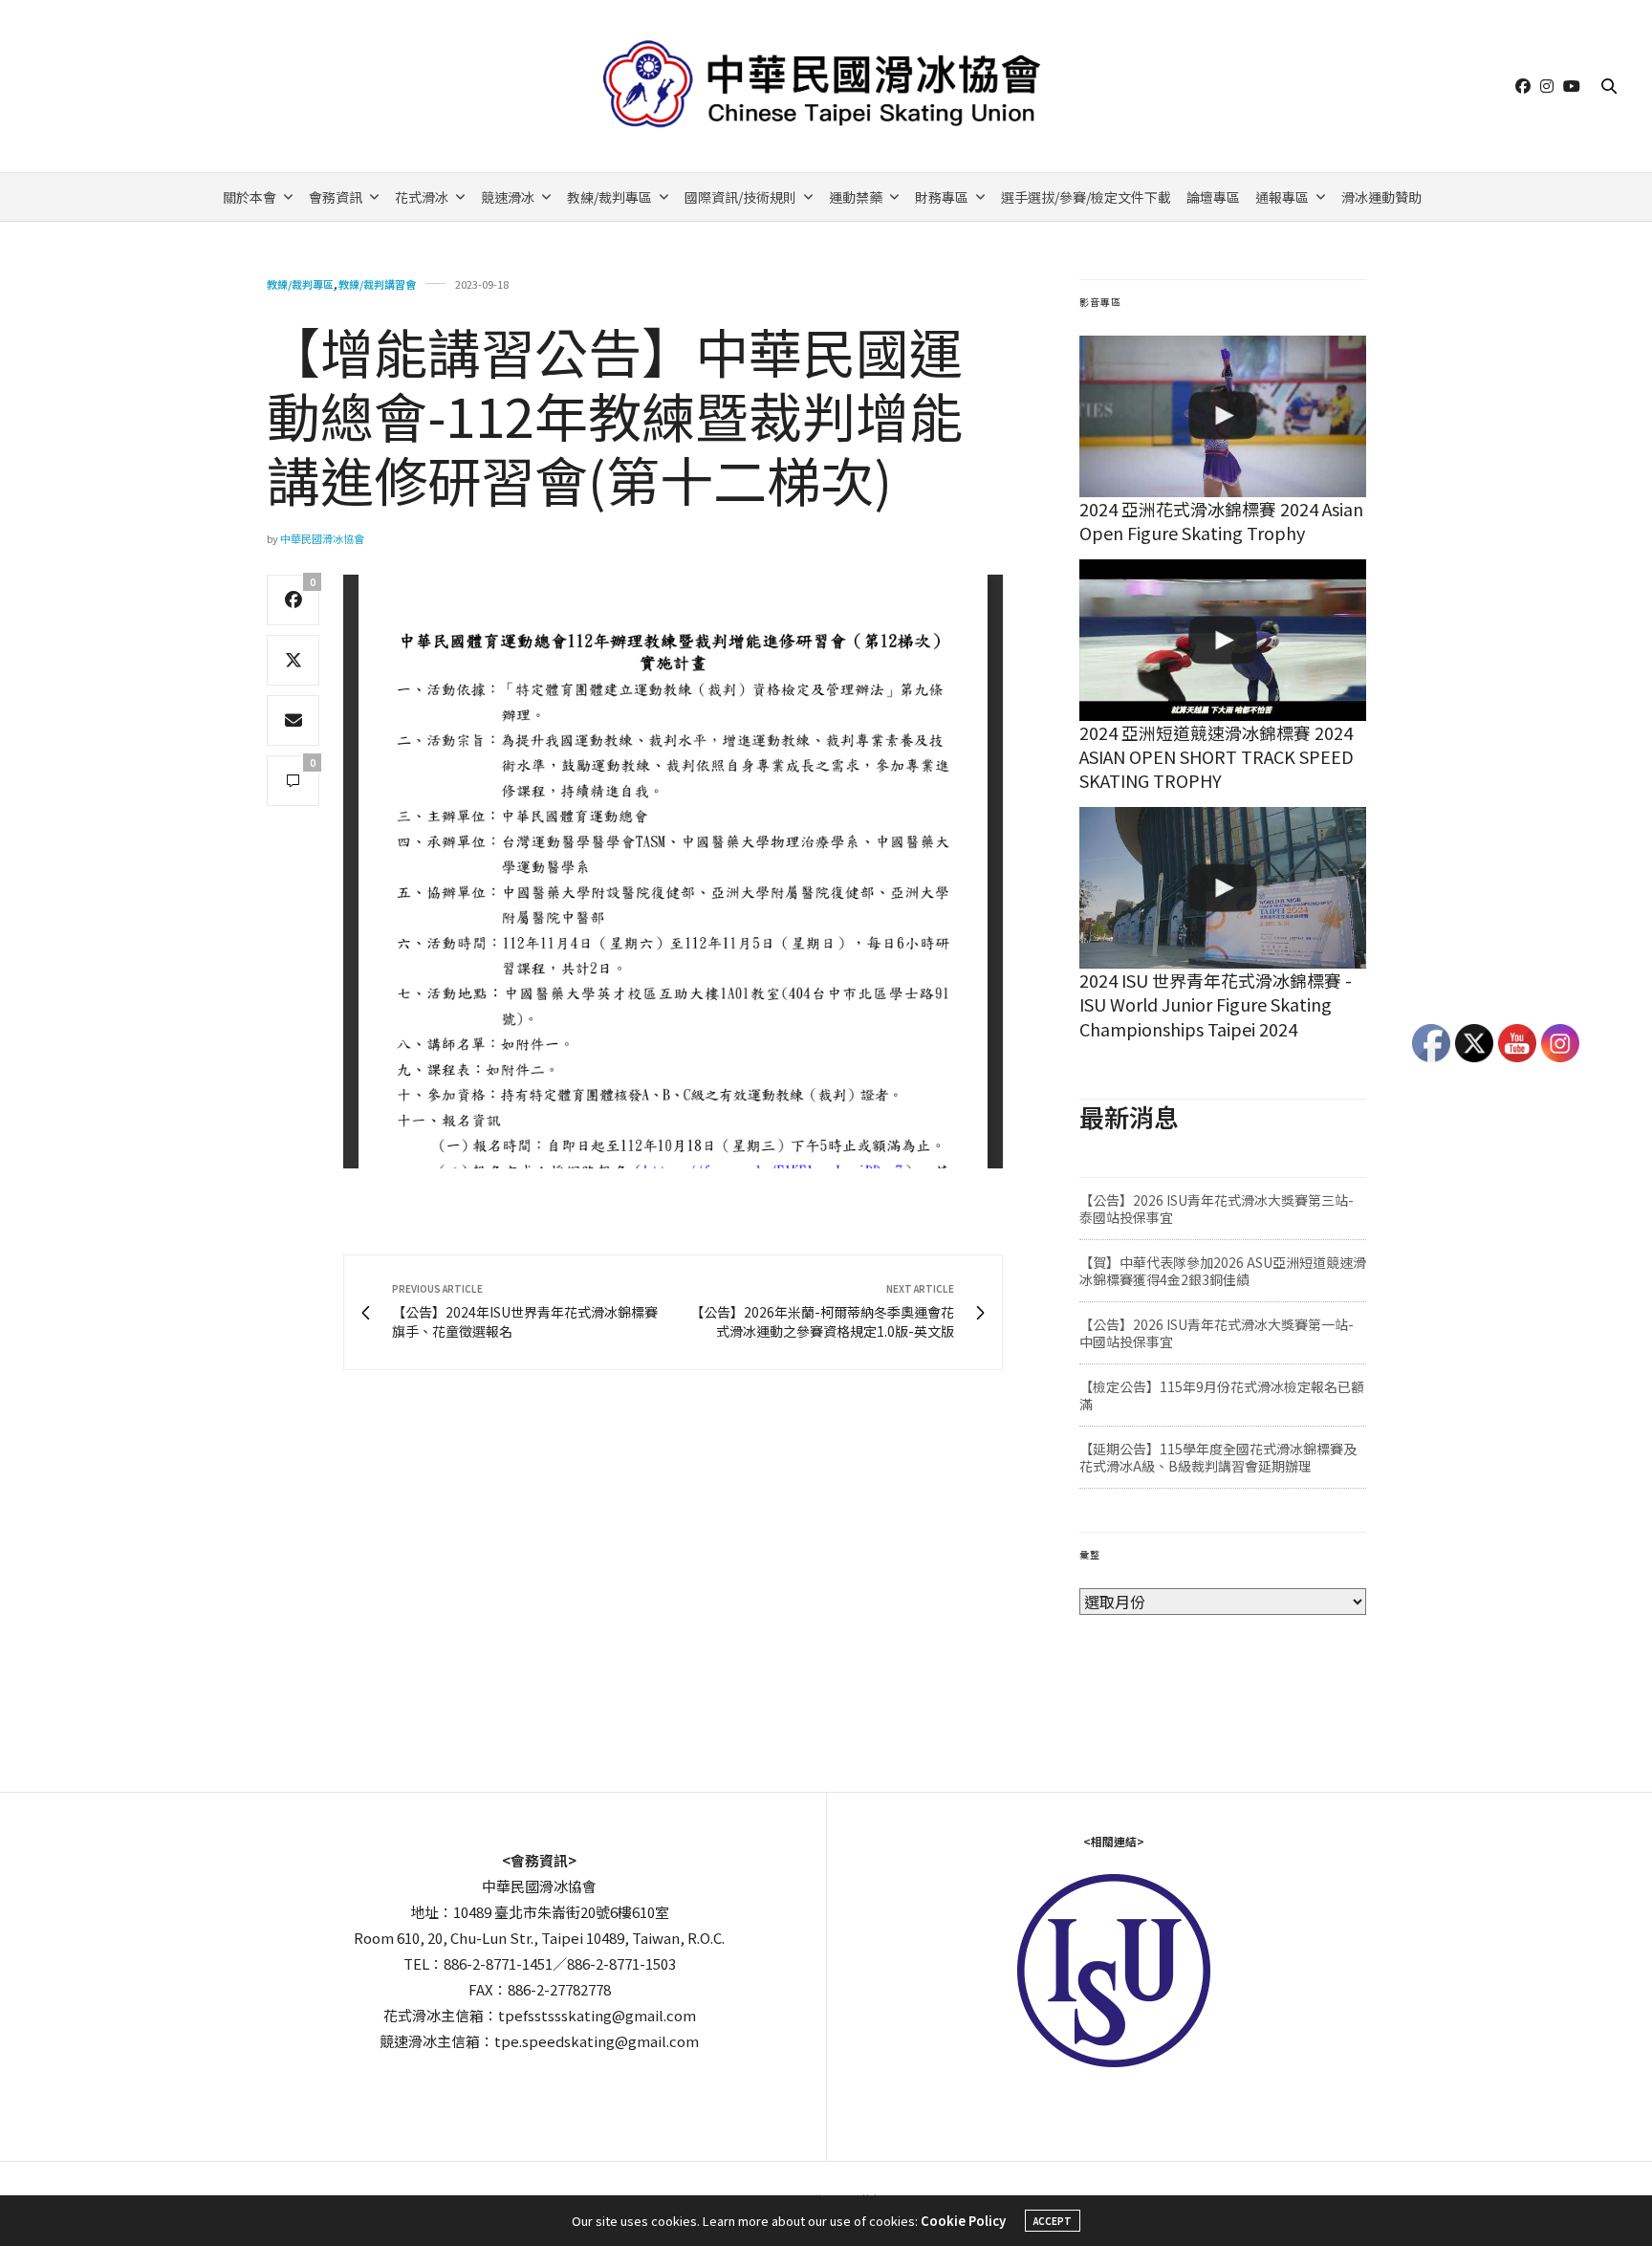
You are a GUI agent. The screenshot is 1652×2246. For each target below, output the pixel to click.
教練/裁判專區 (609, 197)
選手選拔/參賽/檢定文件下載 (1086, 197)
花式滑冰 (422, 197)
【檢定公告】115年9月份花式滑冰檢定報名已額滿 (1222, 1395)
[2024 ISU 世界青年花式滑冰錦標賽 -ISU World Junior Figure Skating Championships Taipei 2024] (1223, 888)
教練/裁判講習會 (377, 284)
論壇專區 (1213, 197)
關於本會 (250, 197)
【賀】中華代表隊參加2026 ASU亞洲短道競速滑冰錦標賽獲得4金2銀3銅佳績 (1223, 1271)
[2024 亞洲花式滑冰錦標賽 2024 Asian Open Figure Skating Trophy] (1223, 416)
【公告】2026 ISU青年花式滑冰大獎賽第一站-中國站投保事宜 (1217, 1333)
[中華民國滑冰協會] (826, 86)
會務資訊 (336, 197)
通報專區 (1282, 197)
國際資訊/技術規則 (740, 197)
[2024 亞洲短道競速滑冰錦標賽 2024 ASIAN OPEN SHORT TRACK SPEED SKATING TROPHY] (1223, 640)
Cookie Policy (963, 2221)
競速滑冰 (508, 197)
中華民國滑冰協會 (322, 538)
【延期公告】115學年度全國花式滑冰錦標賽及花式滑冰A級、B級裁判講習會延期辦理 (1218, 1457)
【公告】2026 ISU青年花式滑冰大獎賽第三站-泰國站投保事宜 (1217, 1209)
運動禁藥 (856, 197)
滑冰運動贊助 (1381, 197)
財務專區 (942, 197)
